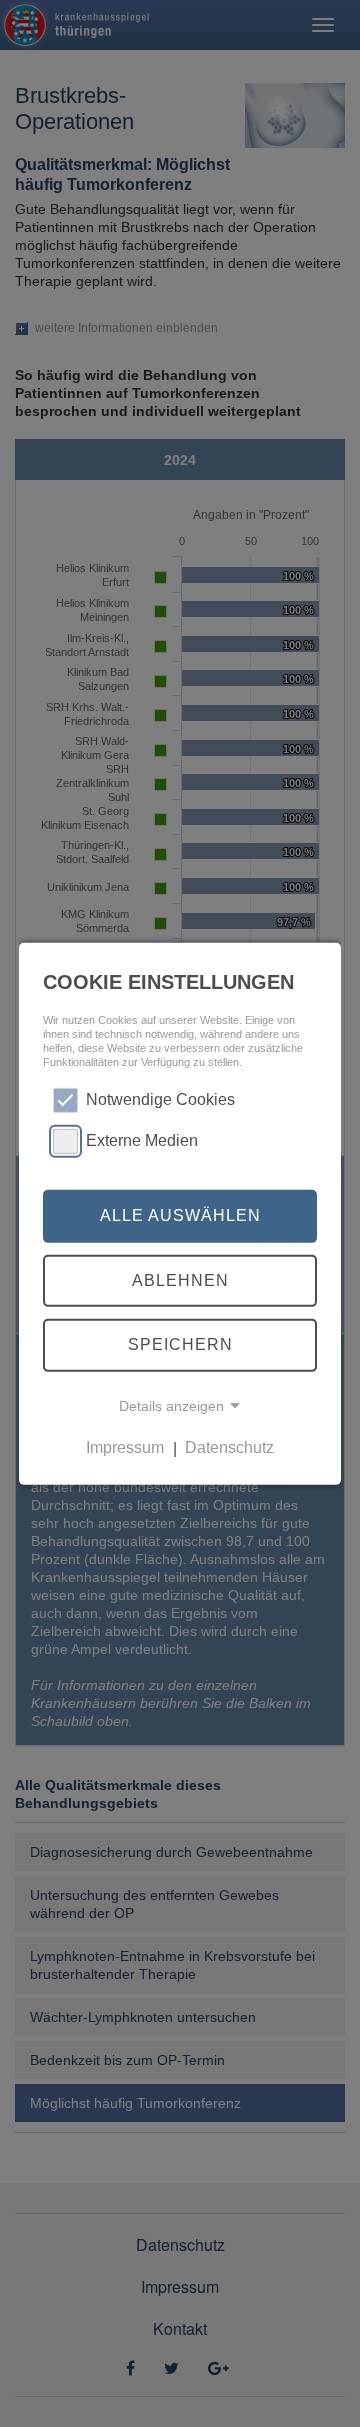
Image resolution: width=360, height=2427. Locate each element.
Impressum (125, 1448)
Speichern (180, 1344)
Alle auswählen (180, 1215)
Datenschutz (229, 1448)
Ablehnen (180, 1280)
